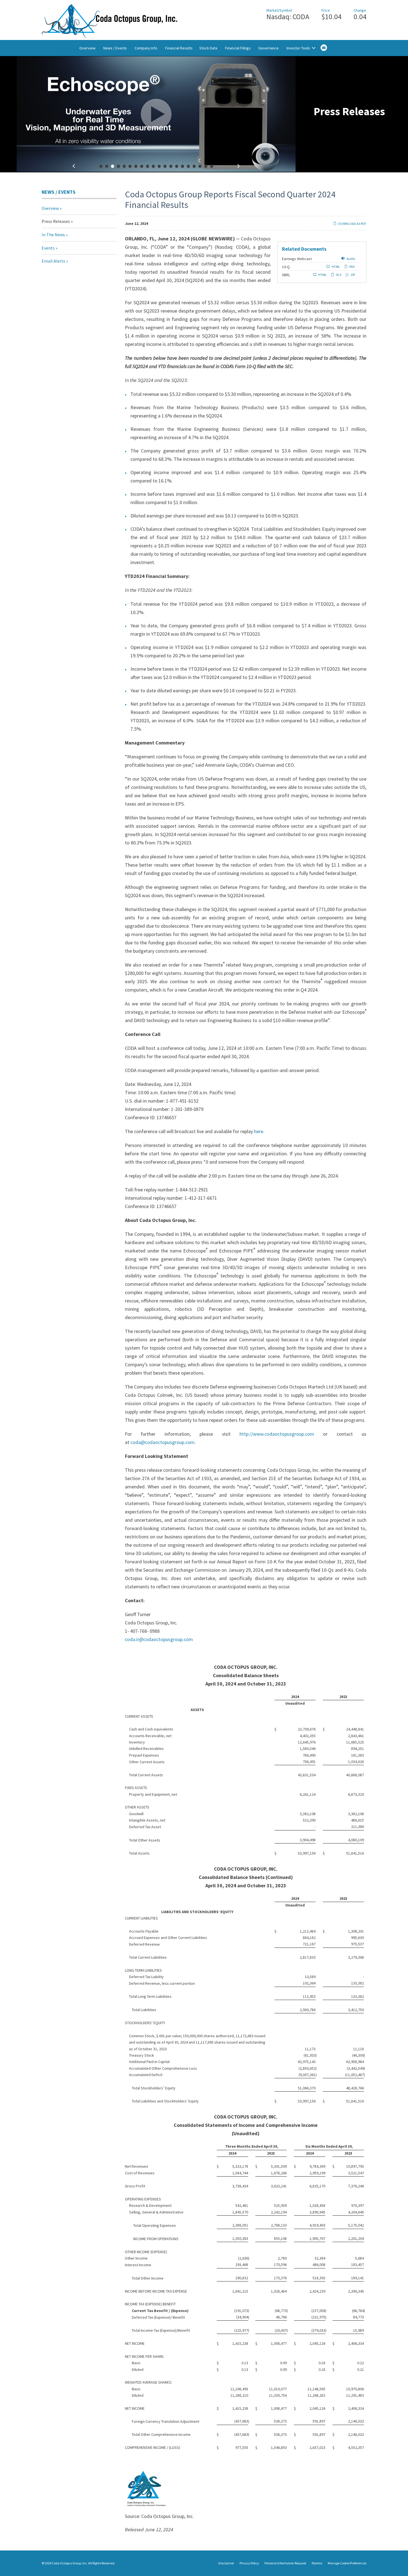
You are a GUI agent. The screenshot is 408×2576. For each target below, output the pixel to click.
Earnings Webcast (297, 259)
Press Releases (56, 221)
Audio (351, 259)
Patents (317, 2563)
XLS (338, 275)
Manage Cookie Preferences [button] (347, 2563)
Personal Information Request (285, 2563)
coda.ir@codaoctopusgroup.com (159, 1639)
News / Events (115, 48)
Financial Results (179, 48)
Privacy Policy (249, 2563)
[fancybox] (156, 114)
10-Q (286, 267)
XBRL (286, 275)
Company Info (146, 48)
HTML (336, 267)
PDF (352, 267)
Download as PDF (352, 224)
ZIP (352, 275)
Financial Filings (238, 48)
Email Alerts (53, 261)
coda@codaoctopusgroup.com (163, 1442)
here (259, 1131)
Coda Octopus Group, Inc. (70, 2563)
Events (48, 248)
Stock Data (208, 48)
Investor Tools (299, 48)
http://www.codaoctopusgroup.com (277, 1434)
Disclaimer (226, 2563)
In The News (53, 235)
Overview (87, 48)
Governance (269, 48)
